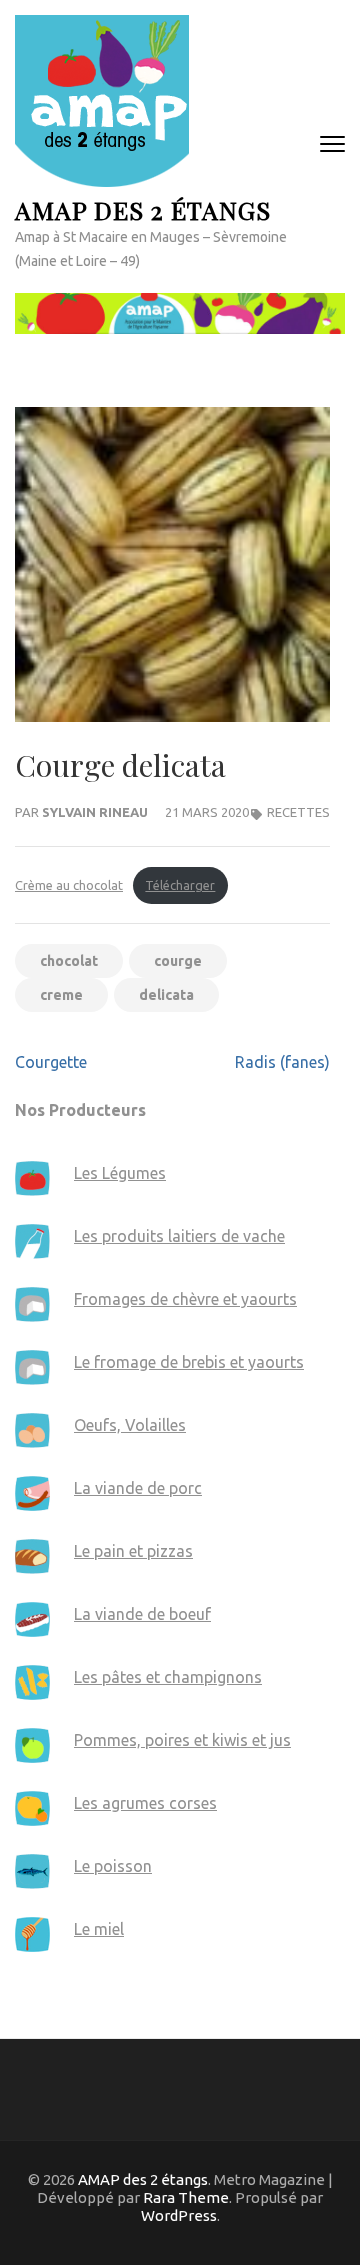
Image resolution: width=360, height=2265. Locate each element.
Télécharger (180, 885)
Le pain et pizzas (133, 1551)
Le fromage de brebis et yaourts (189, 1362)
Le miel (99, 1929)
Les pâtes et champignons (168, 1677)
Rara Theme (186, 2197)
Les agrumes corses (145, 1803)
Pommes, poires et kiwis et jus (182, 1740)
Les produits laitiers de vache (179, 1236)
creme (61, 995)
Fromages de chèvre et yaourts (185, 1299)
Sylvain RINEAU (95, 812)
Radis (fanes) (282, 1062)
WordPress (179, 2215)
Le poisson (113, 1866)
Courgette (51, 1062)
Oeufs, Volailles (130, 1425)
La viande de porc (138, 1488)
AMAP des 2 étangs (143, 209)
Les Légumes (120, 1173)
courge (178, 961)
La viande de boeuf (142, 1614)
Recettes (298, 812)
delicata (166, 995)
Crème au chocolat (69, 885)
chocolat (69, 961)
